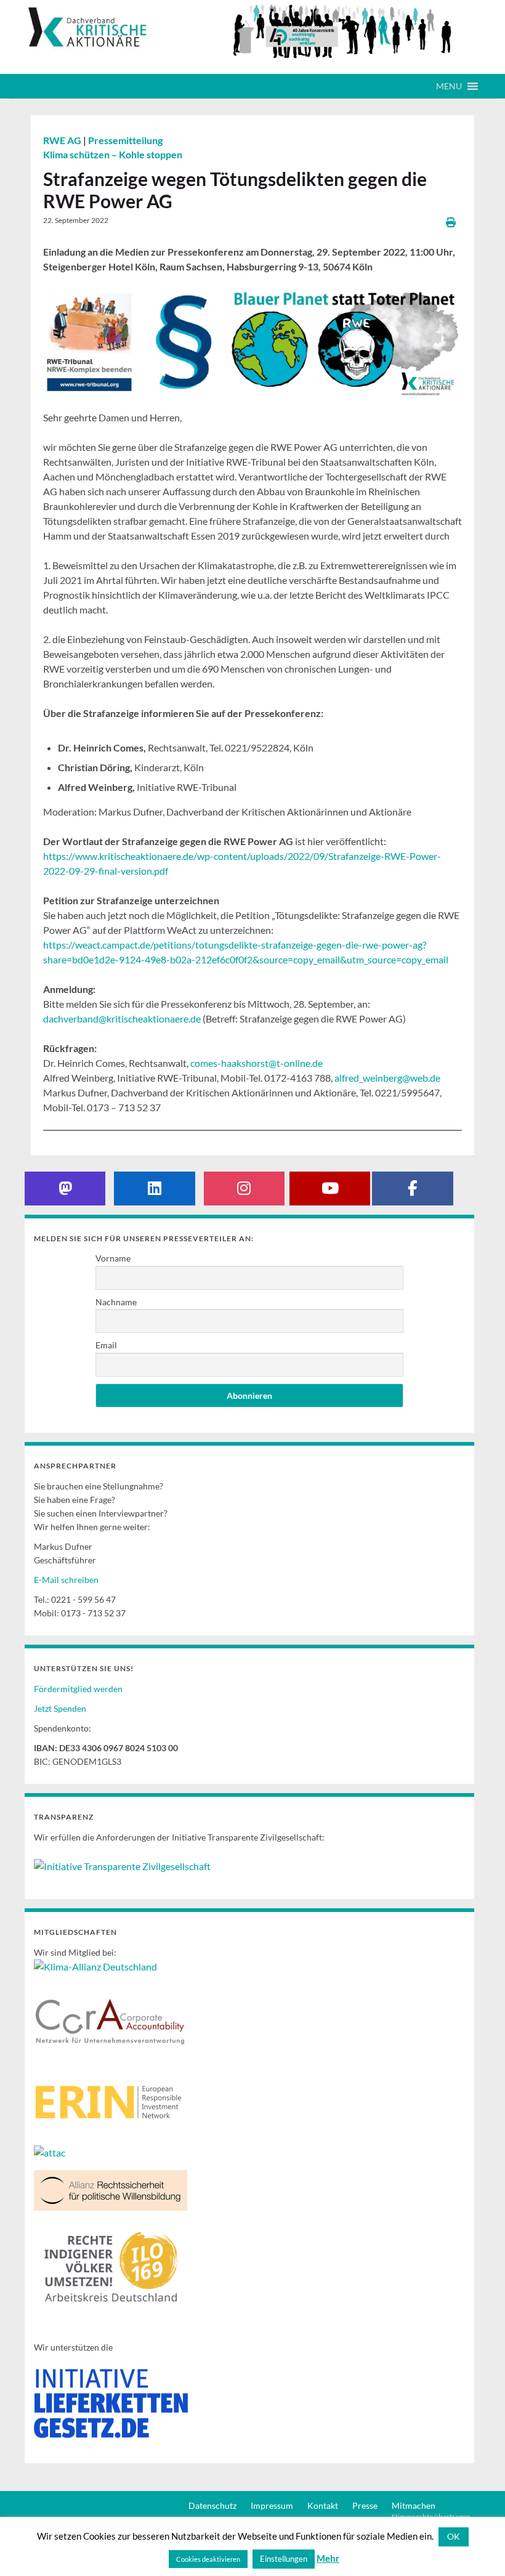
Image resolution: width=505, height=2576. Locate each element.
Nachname (116, 1302)
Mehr (328, 2558)
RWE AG (63, 140)
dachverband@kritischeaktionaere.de (122, 1019)
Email (106, 1345)
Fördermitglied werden (78, 1689)
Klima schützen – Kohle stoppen (113, 154)
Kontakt (323, 2505)
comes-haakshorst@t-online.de (257, 1063)
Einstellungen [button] (284, 2559)
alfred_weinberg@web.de (387, 1078)
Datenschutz (212, 2505)
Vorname (113, 1258)
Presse (365, 2505)
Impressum (272, 2505)
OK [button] (454, 2536)
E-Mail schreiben (66, 1580)
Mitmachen (414, 2505)
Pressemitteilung (125, 140)
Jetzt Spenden (60, 1708)
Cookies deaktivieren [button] (208, 2559)
